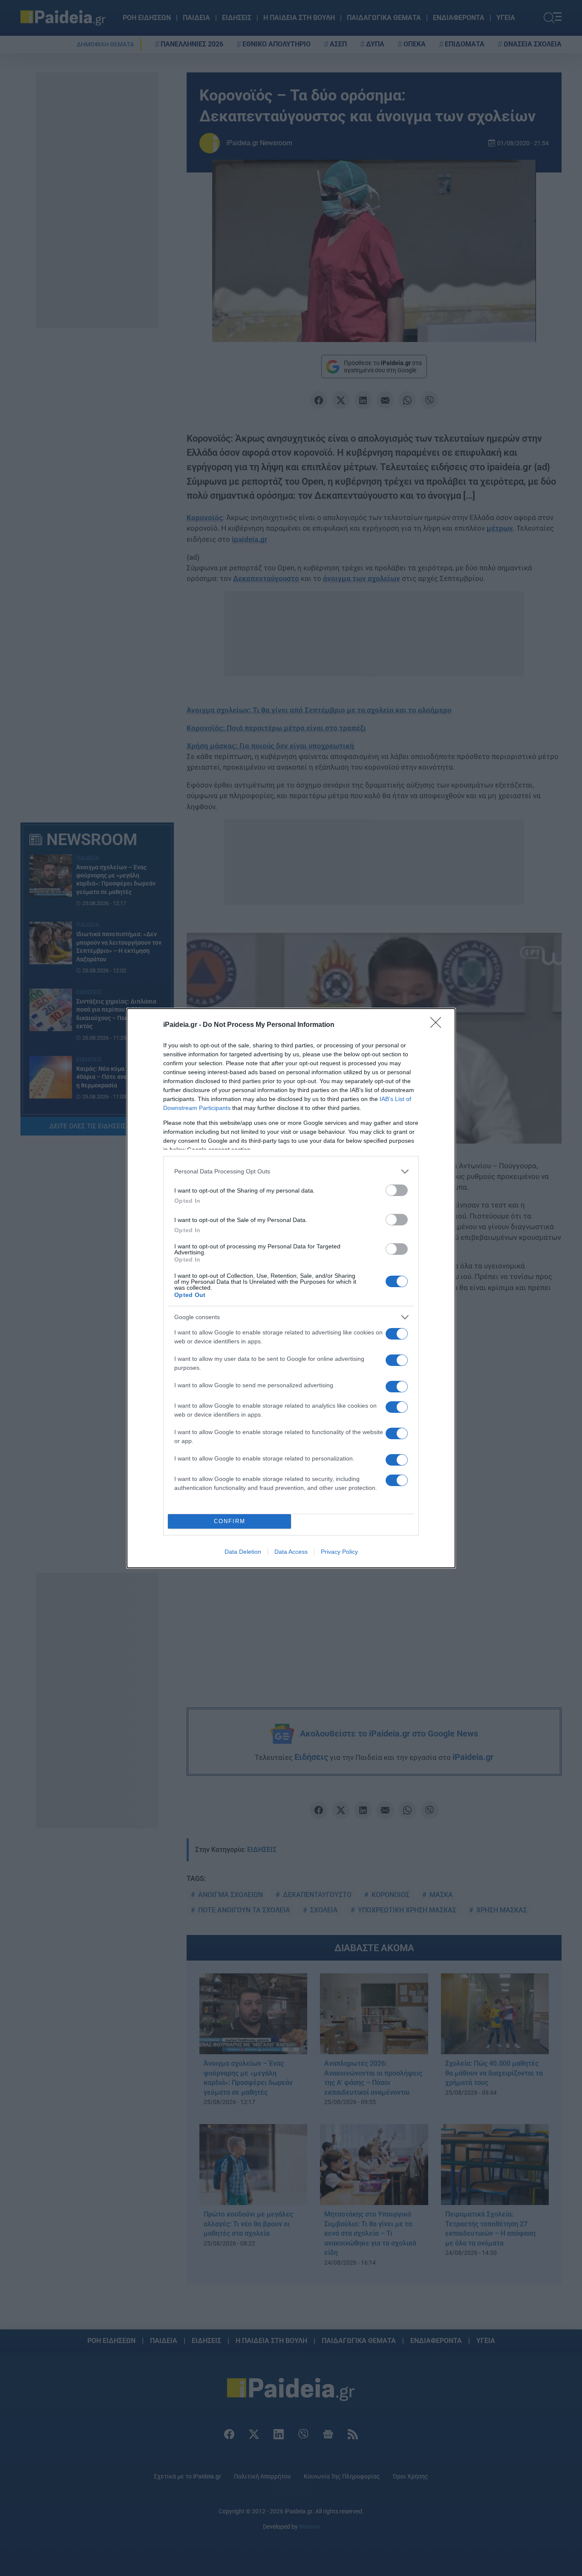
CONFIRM (230, 1521)
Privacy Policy (339, 1552)
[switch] (397, 1190)
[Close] (438, 1025)
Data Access (291, 1552)
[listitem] (291, 1172)
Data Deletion (243, 1552)
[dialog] (291, 1288)
